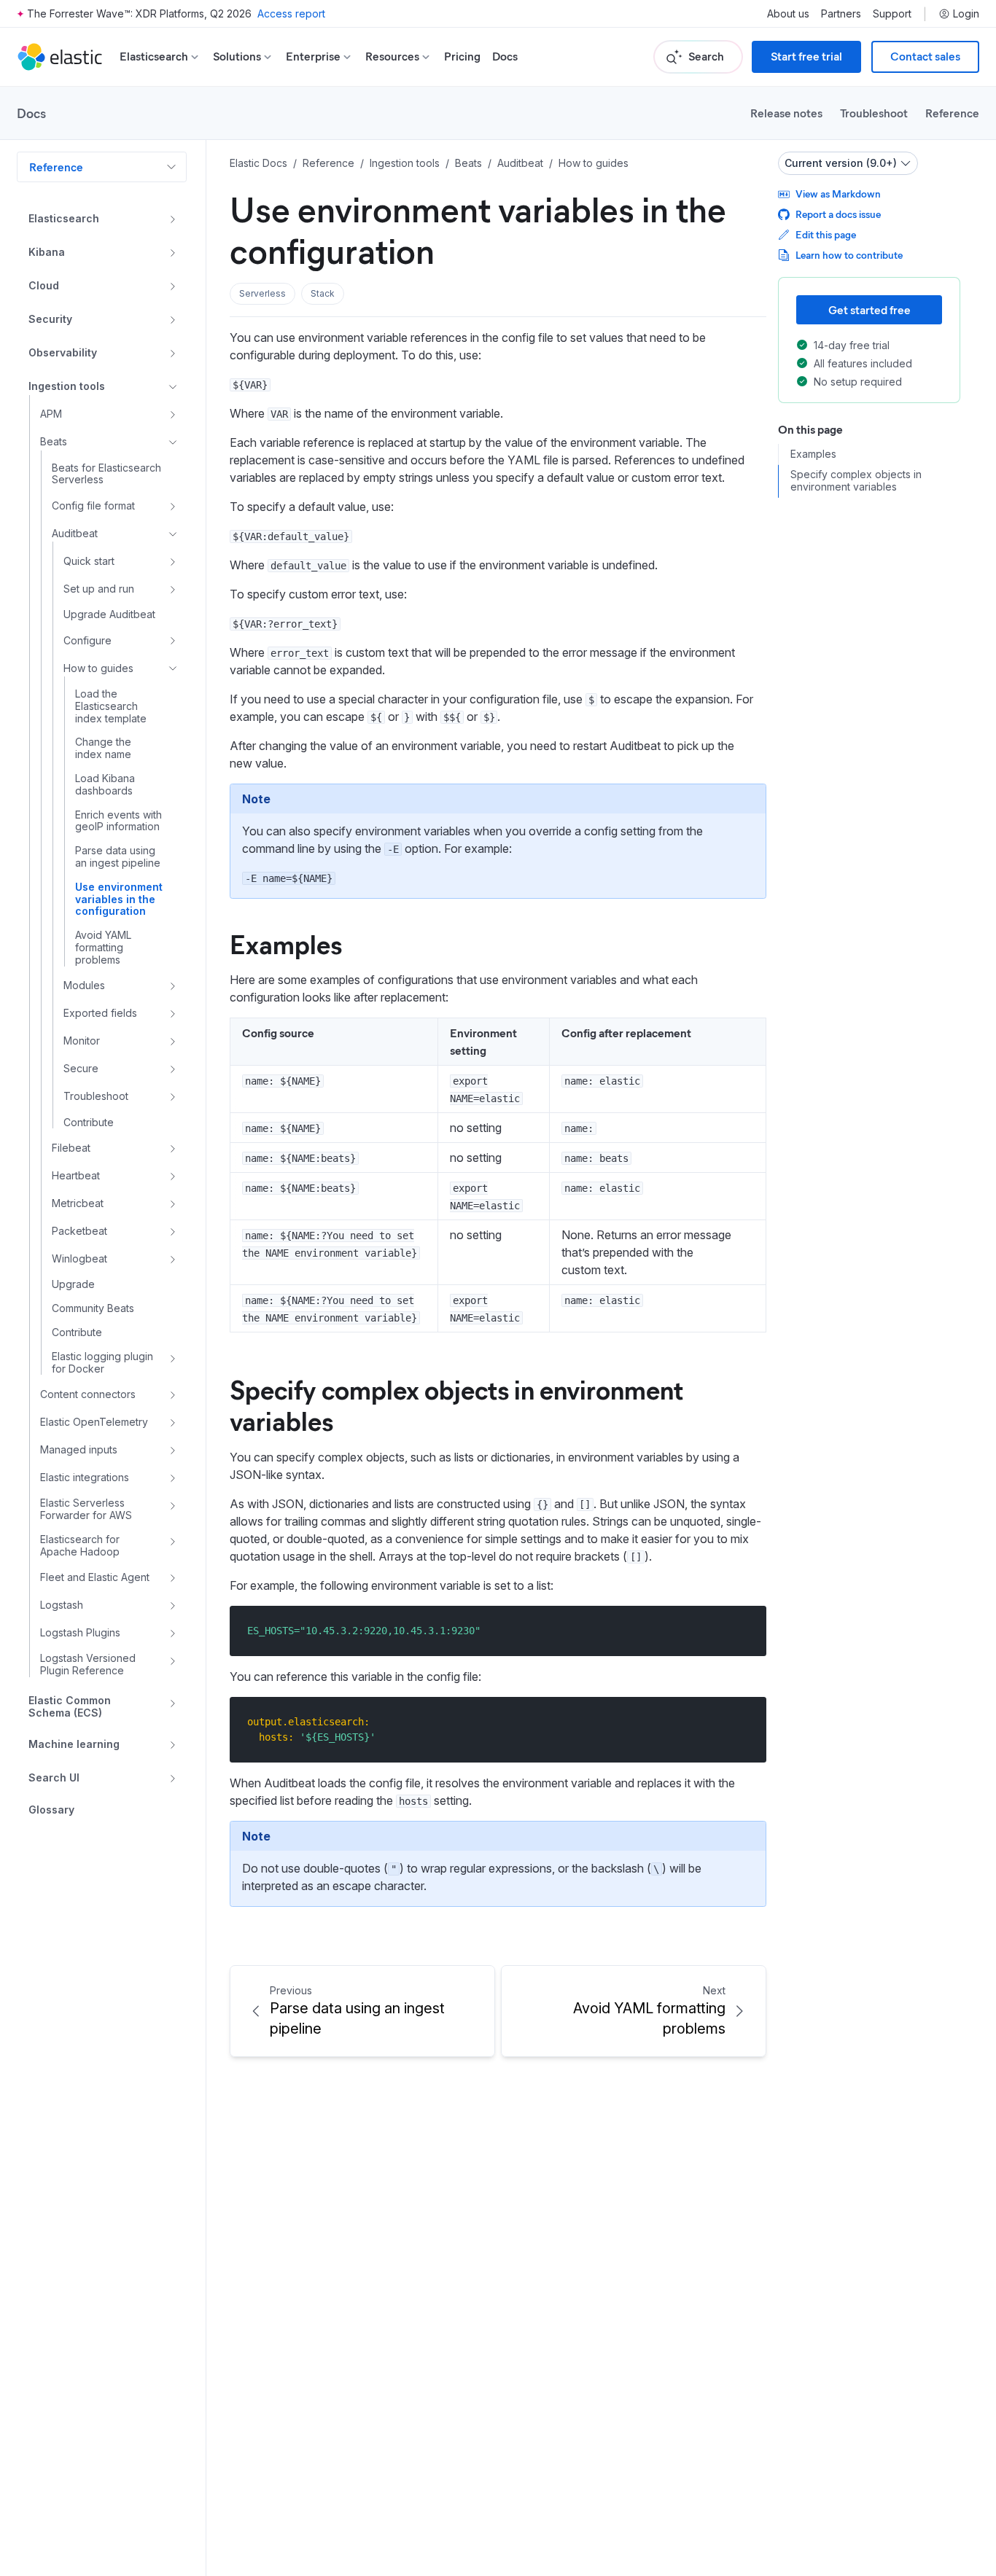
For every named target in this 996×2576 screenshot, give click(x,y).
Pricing (462, 56)
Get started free (869, 309)
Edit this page (826, 234)
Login (966, 14)
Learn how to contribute (849, 255)
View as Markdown (838, 194)
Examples (286, 943)
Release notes (786, 113)
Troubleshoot (874, 113)
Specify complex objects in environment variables (456, 1404)
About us (788, 14)
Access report (291, 13)
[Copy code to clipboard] (745, 1630)
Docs (505, 56)
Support (892, 14)
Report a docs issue (838, 214)
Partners (841, 14)
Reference (952, 113)
